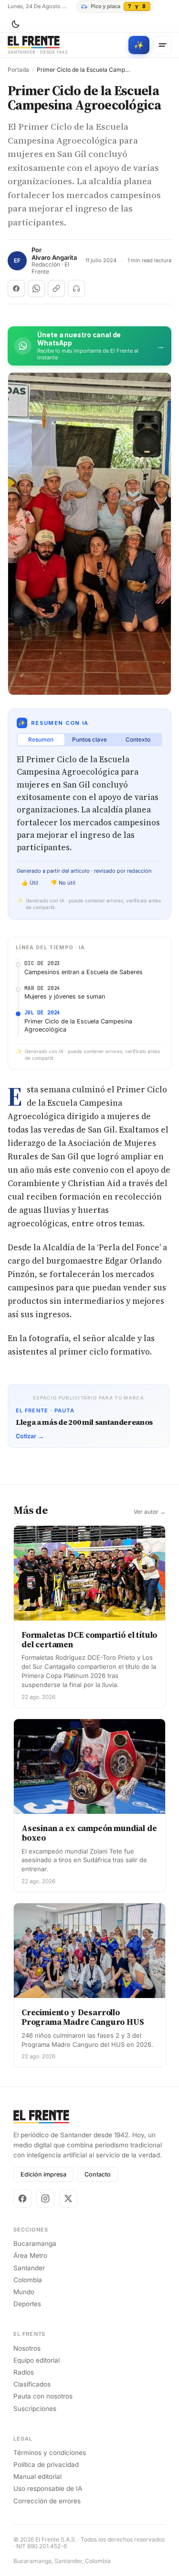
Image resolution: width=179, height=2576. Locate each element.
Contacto (98, 2174)
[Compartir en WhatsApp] (36, 289)
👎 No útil (63, 883)
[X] (68, 2198)
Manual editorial (37, 2476)
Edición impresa (43, 2174)
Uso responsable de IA (48, 2488)
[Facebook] (22, 2198)
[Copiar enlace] (56, 289)
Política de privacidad (46, 2465)
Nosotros (27, 2348)
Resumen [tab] (41, 739)
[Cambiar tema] (15, 24)
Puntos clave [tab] (89, 739)
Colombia (28, 2280)
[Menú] (162, 45)
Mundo (24, 2292)
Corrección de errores (47, 2501)
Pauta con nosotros (43, 2396)
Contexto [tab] (138, 739)
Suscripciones (35, 2409)
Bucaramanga (35, 2243)
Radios (24, 2372)
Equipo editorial (37, 2360)
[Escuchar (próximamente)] (76, 289)
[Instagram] (45, 2198)
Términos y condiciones (50, 2453)
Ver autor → (150, 1512)
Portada (18, 70)
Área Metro (30, 2255)
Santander (29, 2268)
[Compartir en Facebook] (16, 289)
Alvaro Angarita (54, 258)
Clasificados (32, 2384)
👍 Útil (30, 883)
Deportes (27, 2304)
